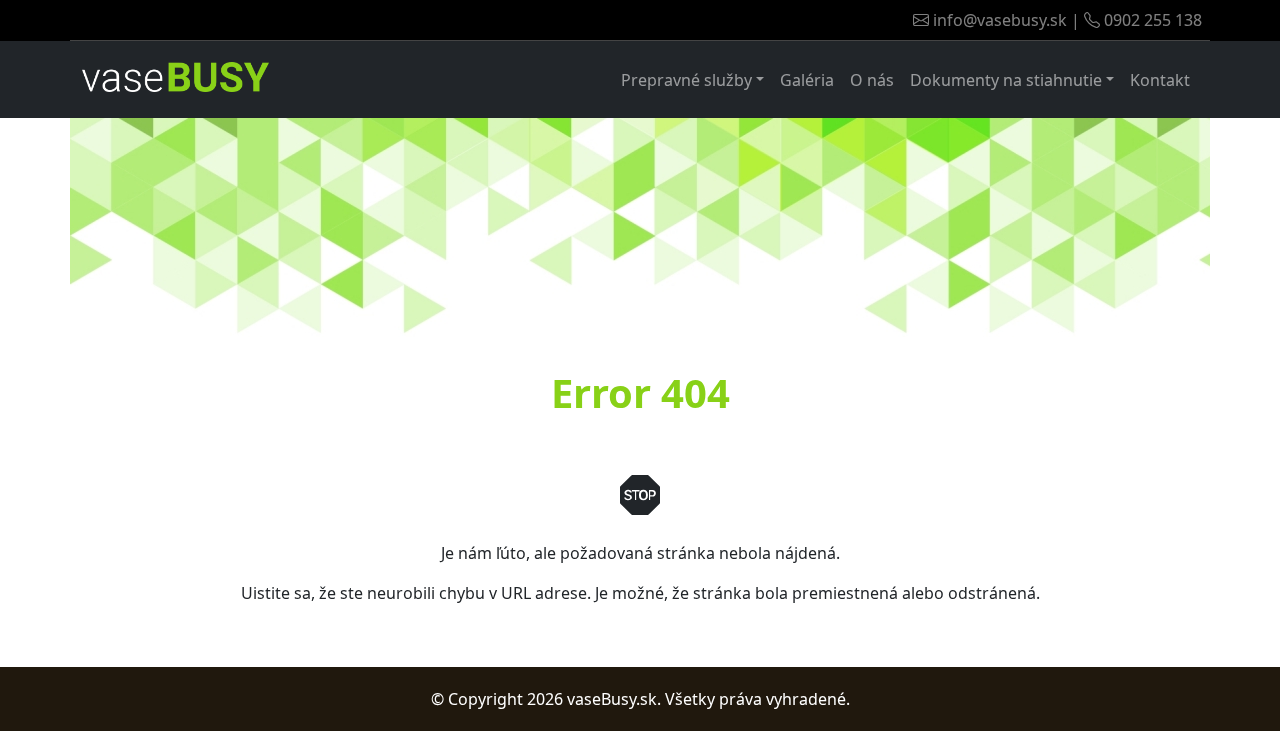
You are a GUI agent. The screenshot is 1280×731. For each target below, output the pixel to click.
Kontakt (1160, 80)
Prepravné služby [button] (686, 80)
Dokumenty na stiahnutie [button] (1006, 80)
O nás (872, 80)
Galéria (807, 80)
